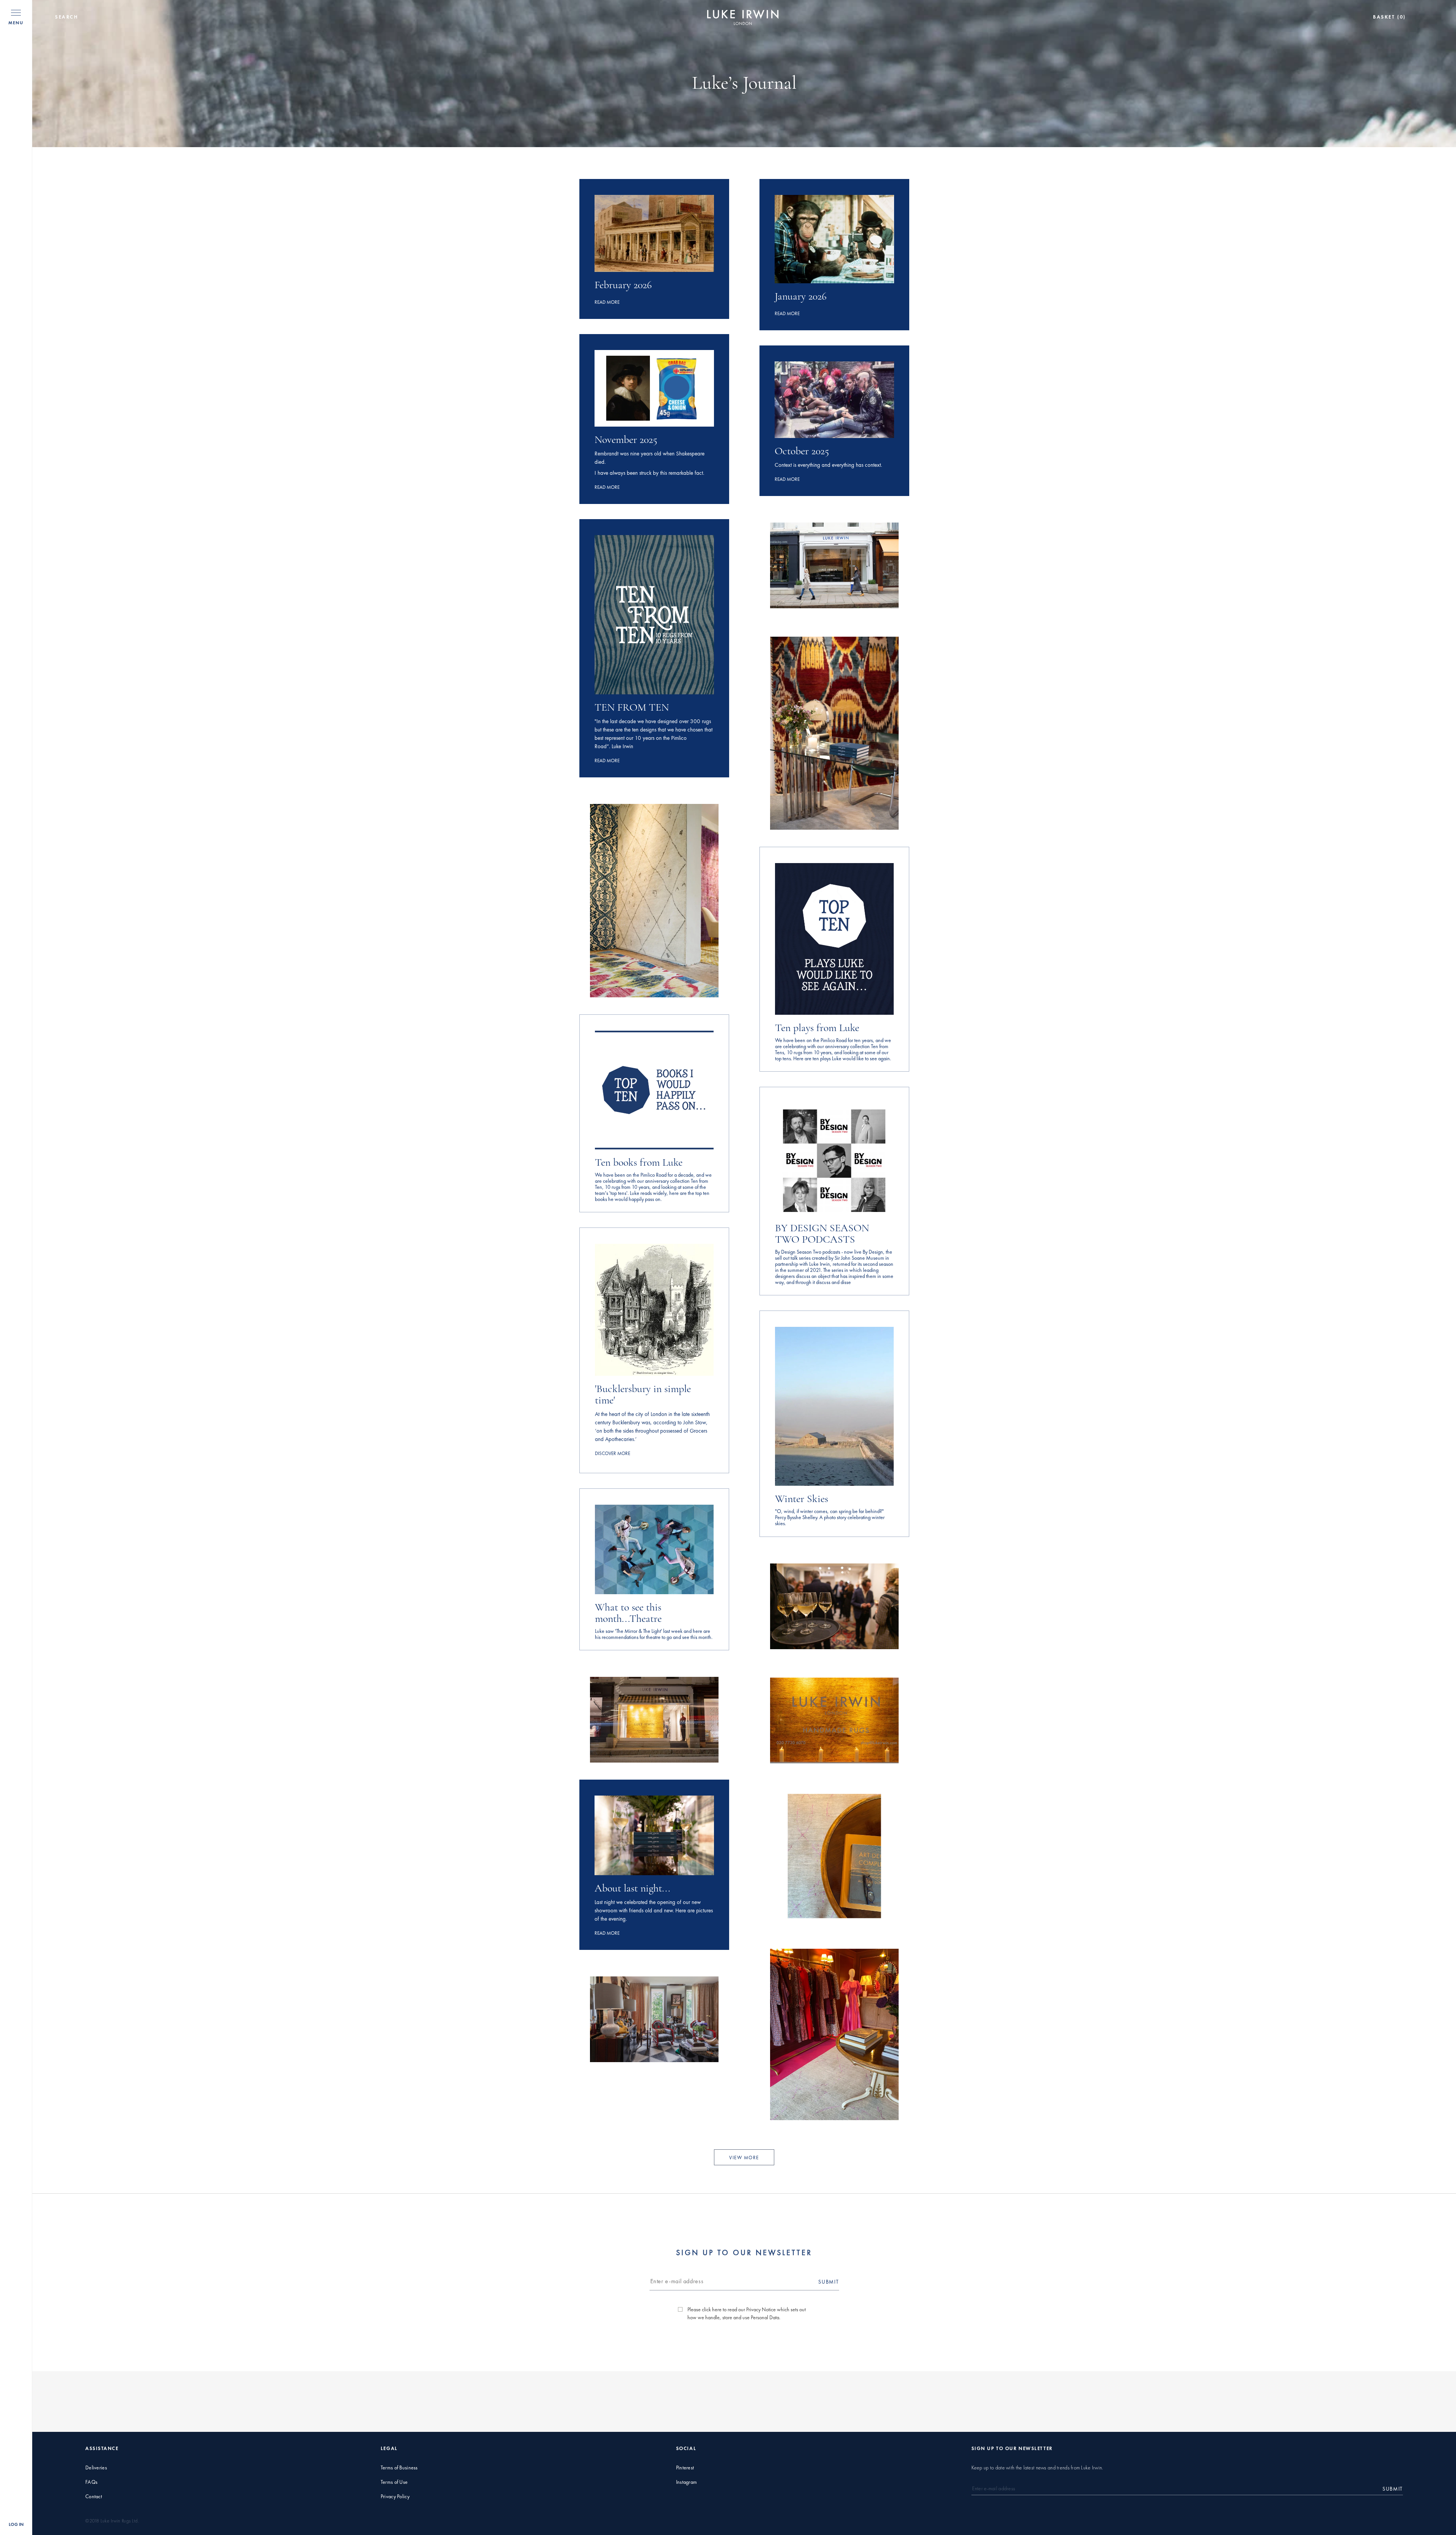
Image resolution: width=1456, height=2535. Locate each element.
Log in (16, 2524)
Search (67, 17)
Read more (607, 302)
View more (744, 2157)
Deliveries (96, 2468)
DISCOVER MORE (613, 1453)
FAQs (91, 2482)
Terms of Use (394, 2482)
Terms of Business (399, 2468)
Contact (94, 2497)
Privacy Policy (395, 2497)
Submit (828, 2281)
